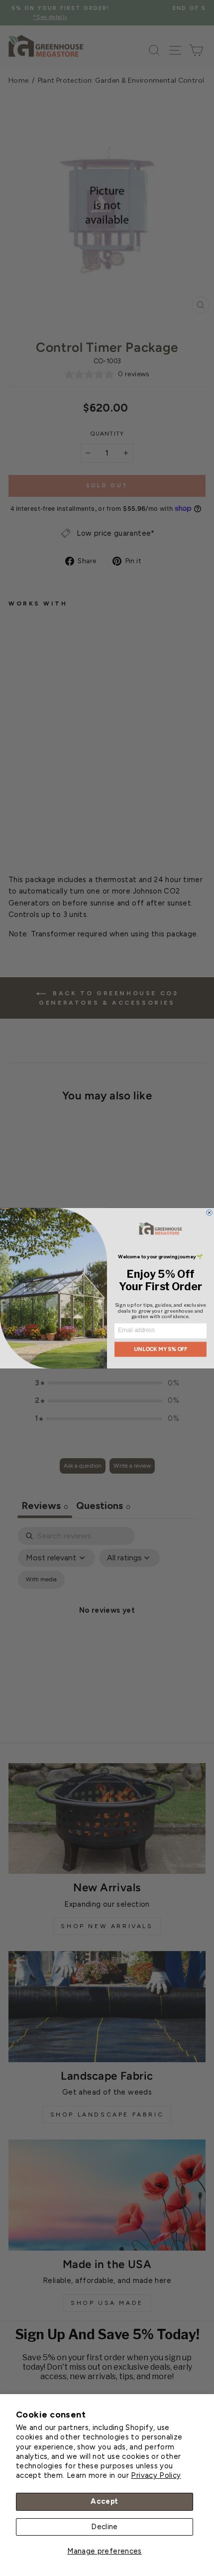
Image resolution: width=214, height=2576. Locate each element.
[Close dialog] (210, 1212)
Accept (104, 2501)
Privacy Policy (156, 2475)
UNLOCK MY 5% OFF (161, 1349)
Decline (105, 2527)
